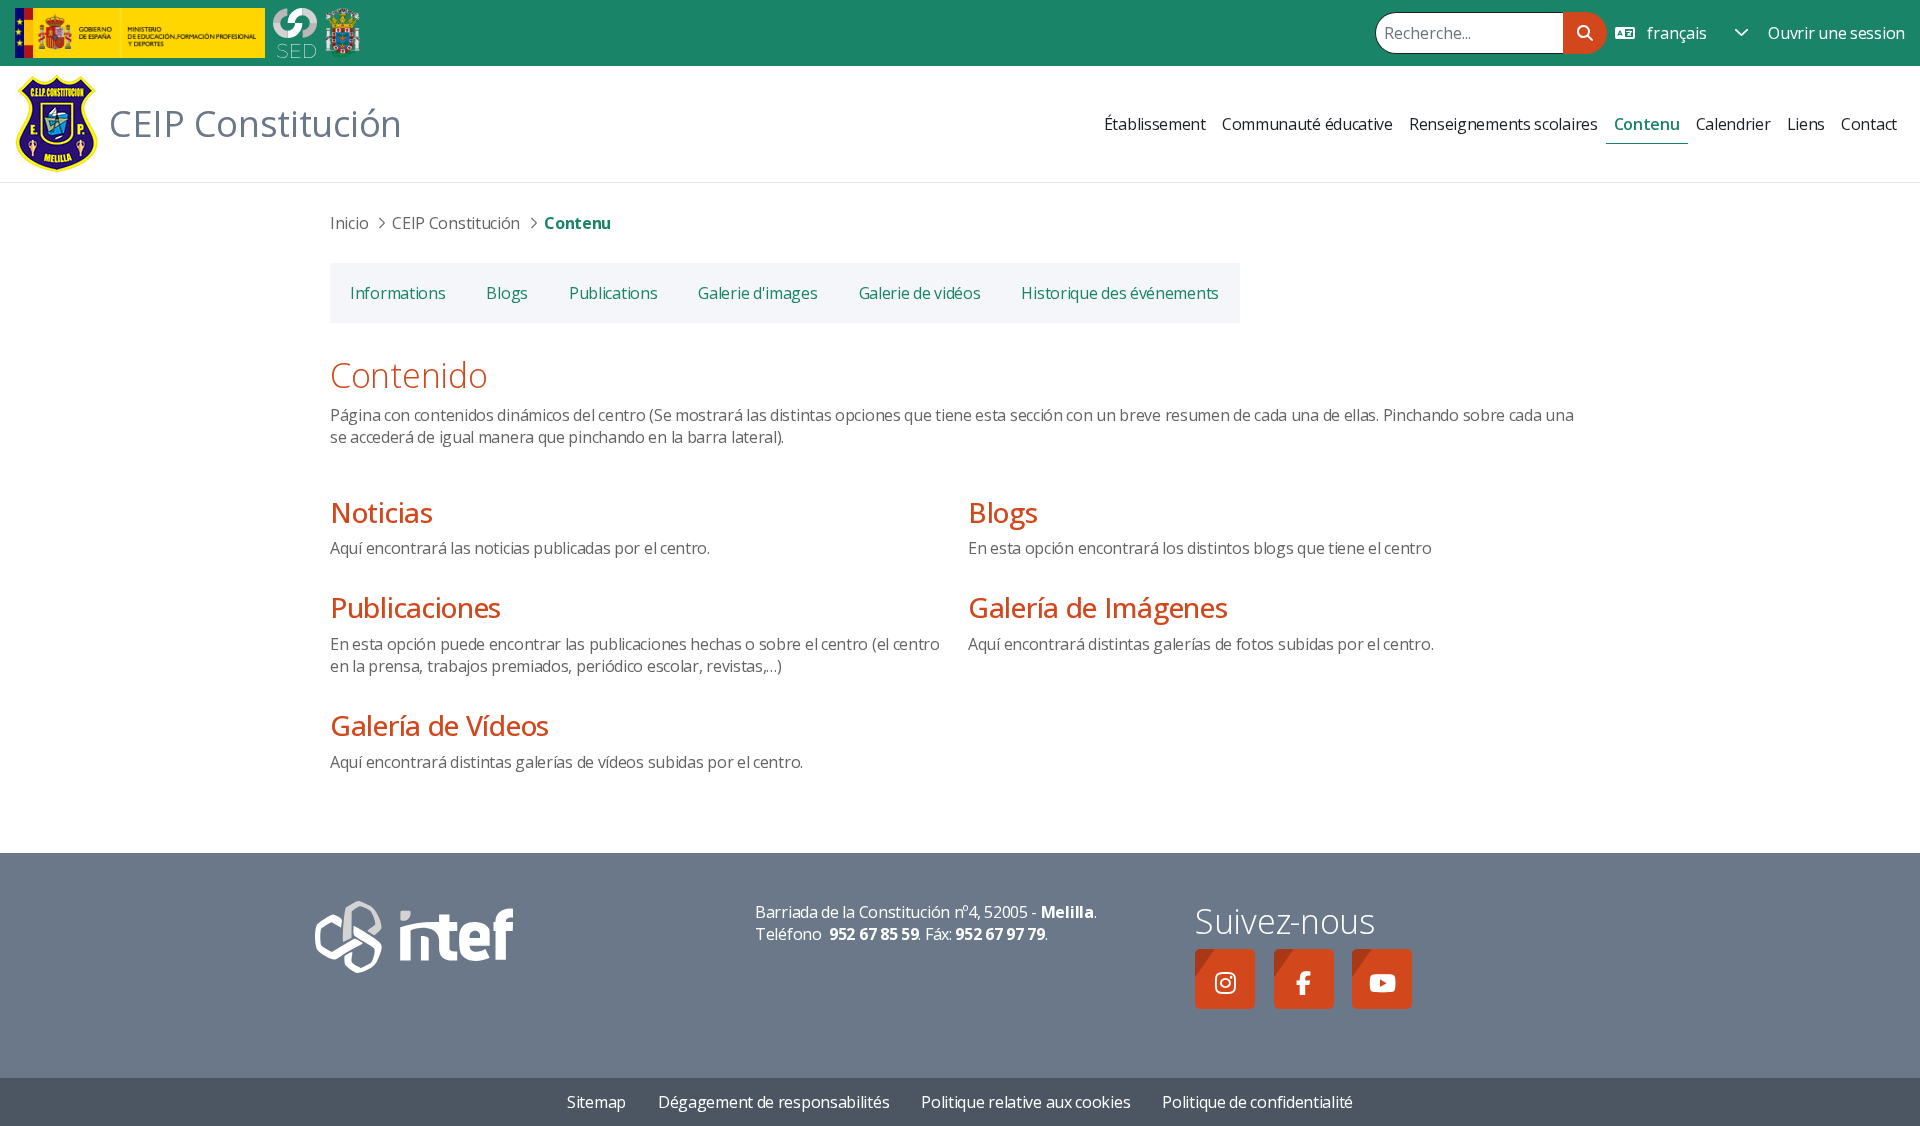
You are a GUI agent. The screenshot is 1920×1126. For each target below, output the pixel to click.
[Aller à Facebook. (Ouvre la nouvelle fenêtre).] (1304, 979)
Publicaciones (415, 607)
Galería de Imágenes (1097, 607)
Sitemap (596, 1102)
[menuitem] (1155, 124)
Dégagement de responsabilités (773, 1102)
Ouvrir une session (1836, 33)
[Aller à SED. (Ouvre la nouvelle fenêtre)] (295, 31)
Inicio (349, 223)
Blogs (1003, 512)
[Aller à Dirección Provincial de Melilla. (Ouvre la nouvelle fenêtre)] (342, 31)
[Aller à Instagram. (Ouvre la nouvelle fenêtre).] (1225, 979)
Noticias (381, 512)
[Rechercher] (1584, 33)
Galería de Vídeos (439, 725)
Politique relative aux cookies (1025, 1102)
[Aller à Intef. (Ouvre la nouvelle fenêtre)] (414, 935)
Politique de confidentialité (1257, 1102)
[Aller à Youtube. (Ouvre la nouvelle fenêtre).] (1382, 979)
